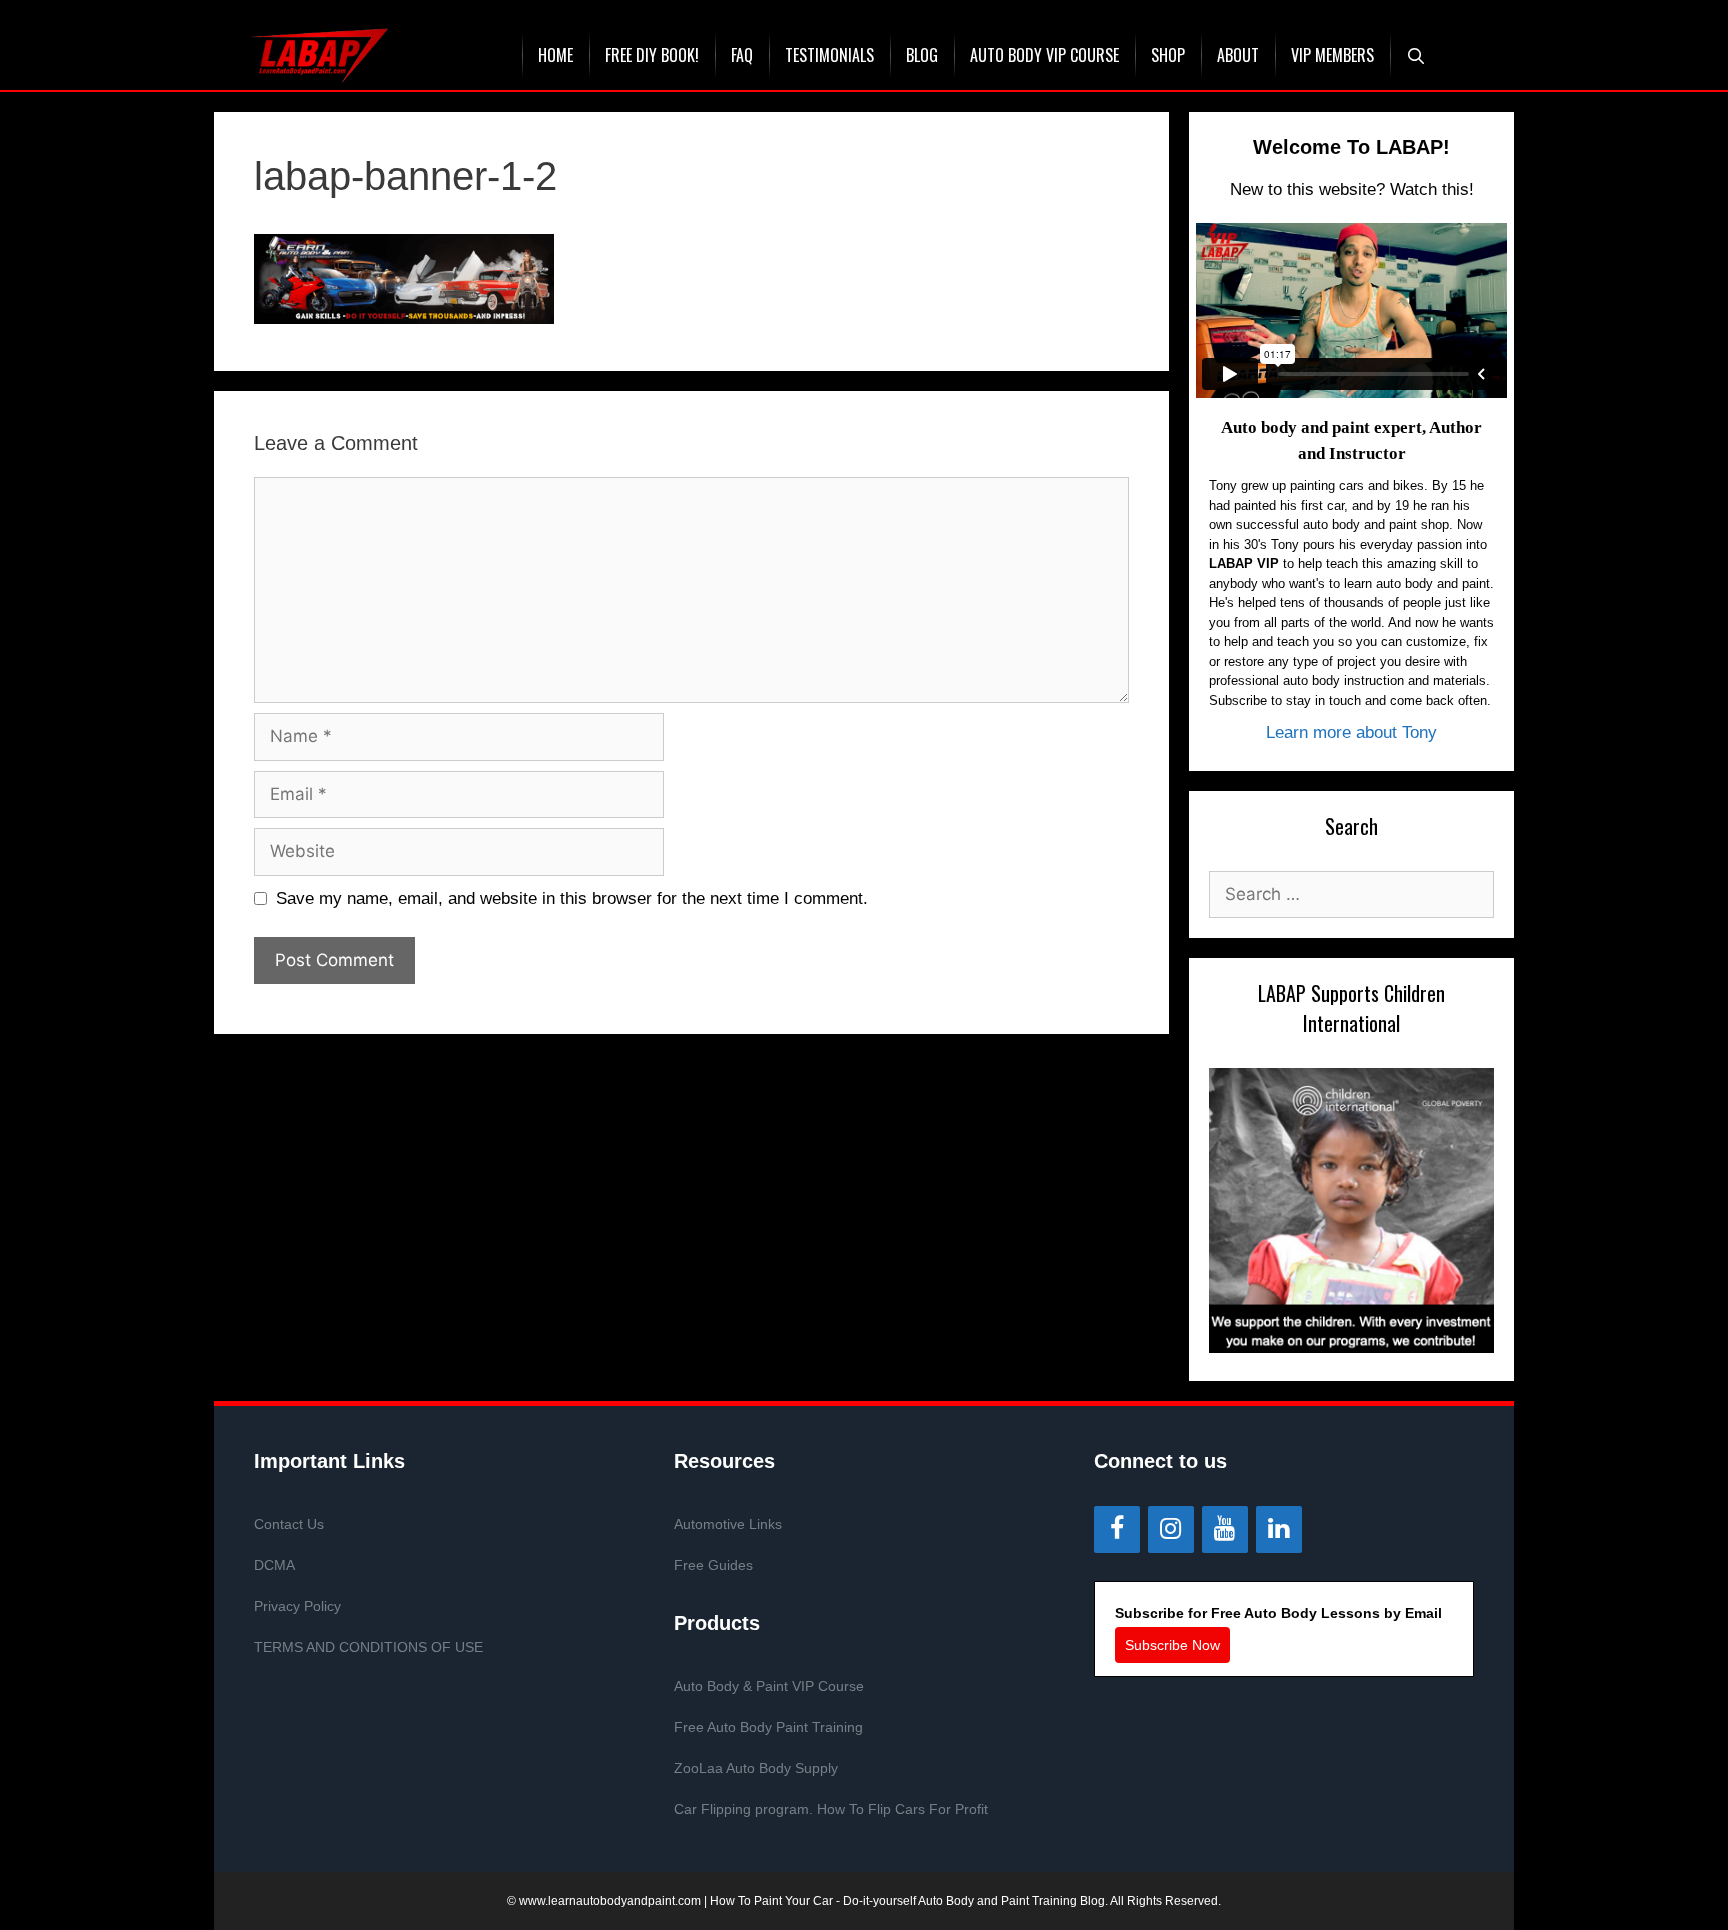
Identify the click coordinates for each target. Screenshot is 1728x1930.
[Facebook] (1117, 1529)
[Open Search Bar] (1416, 55)
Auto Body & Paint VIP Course (769, 1686)
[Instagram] (1171, 1529)
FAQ (742, 55)
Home (555, 55)
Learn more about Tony (1351, 732)
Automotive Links (728, 1524)
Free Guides (713, 1565)
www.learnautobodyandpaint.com (610, 1901)
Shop (1168, 55)
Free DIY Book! (652, 55)
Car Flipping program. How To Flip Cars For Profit (831, 1809)
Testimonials (829, 55)
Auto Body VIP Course (1044, 55)
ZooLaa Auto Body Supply (756, 1768)
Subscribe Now (1172, 1645)
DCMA (274, 1565)
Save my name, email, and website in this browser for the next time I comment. (572, 898)
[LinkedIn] (1279, 1529)
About (1238, 55)
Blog (922, 55)
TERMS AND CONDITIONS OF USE (368, 1647)
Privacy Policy (297, 1606)
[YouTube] (1225, 1529)
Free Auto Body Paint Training (768, 1727)
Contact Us (289, 1524)
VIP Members (1332, 55)
